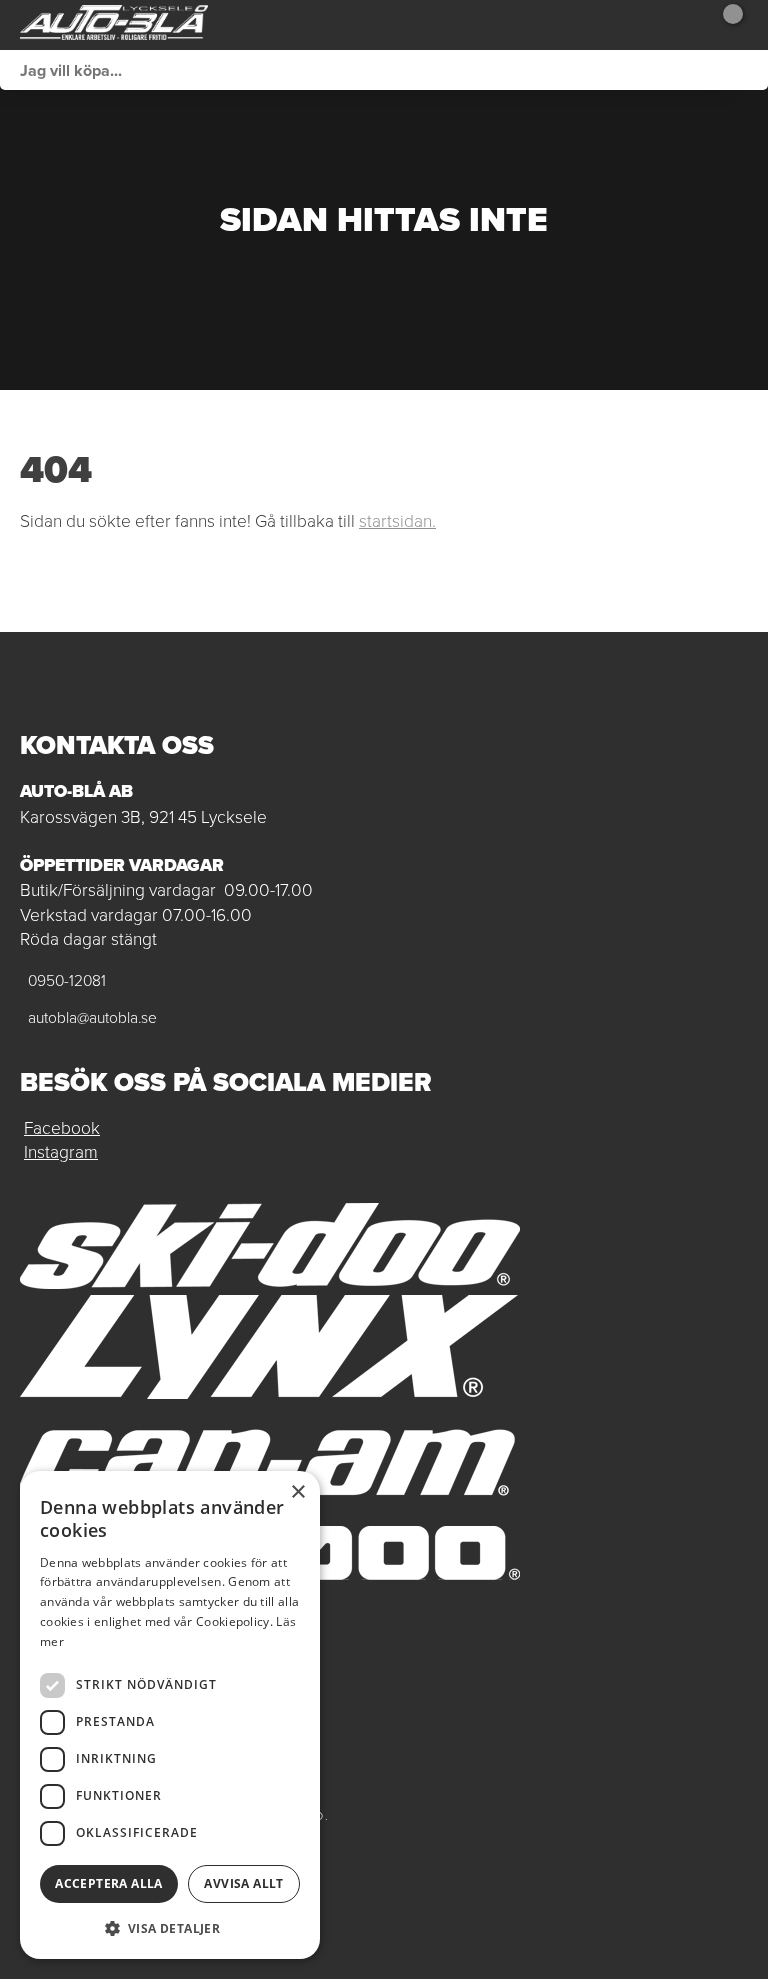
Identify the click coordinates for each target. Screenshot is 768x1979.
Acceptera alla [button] (109, 1883)
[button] (170, 1927)
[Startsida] (114, 25)
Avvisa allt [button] (243, 1883)
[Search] (748, 70)
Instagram (61, 1151)
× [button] (297, 1492)
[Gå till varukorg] (725, 25)
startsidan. (397, 520)
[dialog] (170, 1715)
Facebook (62, 1127)
